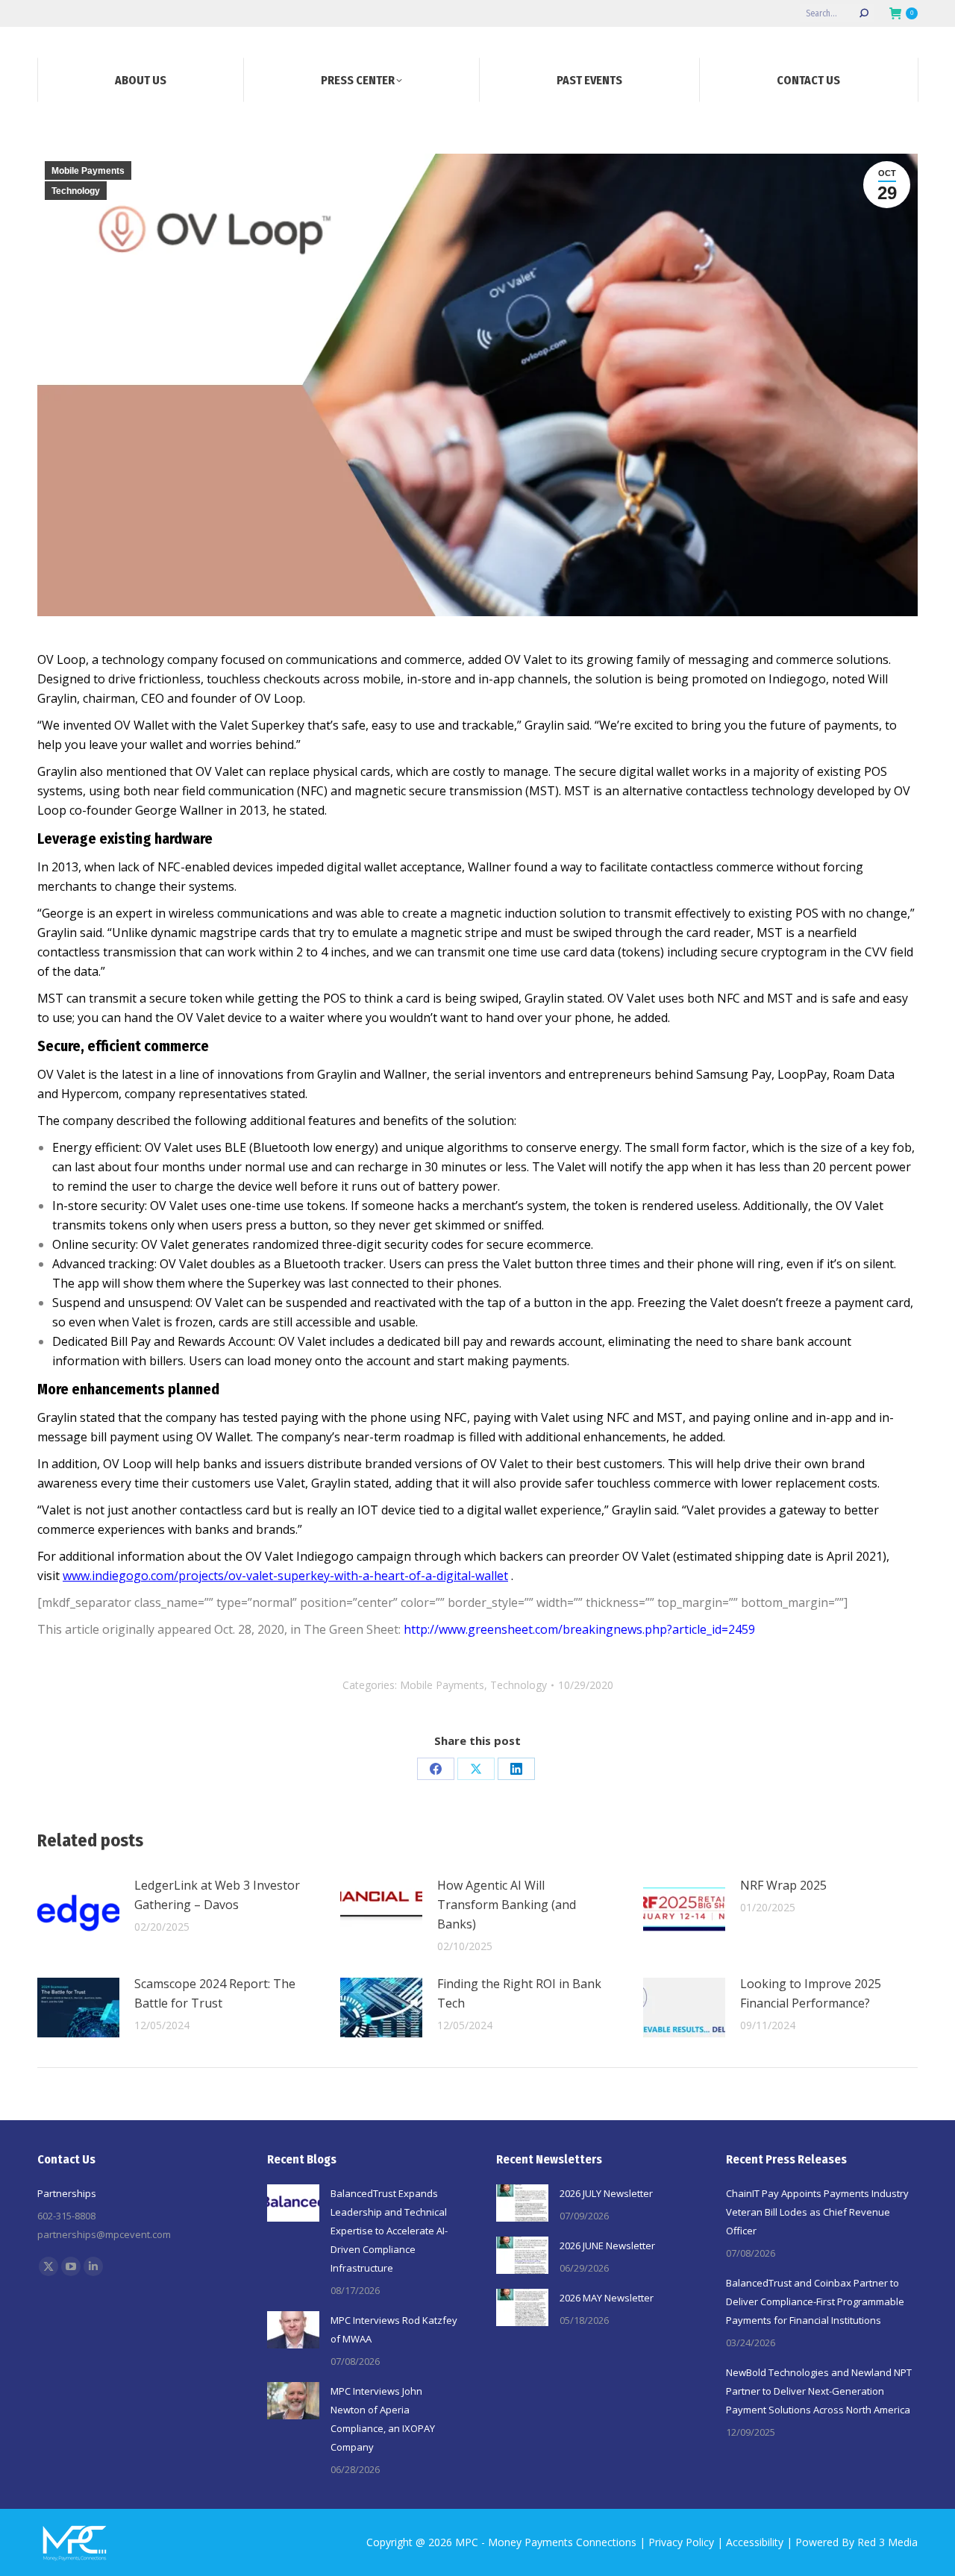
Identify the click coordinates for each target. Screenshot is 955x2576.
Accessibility (755, 2542)
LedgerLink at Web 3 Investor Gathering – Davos (217, 1895)
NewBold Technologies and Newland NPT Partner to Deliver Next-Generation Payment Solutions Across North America (819, 2391)
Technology (76, 191)
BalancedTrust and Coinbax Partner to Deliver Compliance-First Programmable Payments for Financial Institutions (815, 2301)
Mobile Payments (88, 171)
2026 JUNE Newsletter (607, 2246)
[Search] (864, 13)
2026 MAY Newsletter (607, 2298)
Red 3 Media (887, 2542)
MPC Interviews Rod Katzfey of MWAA (394, 2329)
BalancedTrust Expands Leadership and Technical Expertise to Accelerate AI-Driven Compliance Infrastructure (389, 2231)
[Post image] (78, 1909)
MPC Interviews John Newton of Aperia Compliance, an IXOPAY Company (383, 2419)
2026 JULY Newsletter (606, 2193)
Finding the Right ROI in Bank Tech (519, 1993)
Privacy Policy (681, 2542)
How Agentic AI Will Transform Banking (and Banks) (507, 1905)
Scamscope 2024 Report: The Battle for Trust (215, 1993)
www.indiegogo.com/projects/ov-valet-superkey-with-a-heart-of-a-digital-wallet (285, 1576)
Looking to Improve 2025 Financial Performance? (811, 1993)
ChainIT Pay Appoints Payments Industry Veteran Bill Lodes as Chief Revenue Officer (817, 2212)
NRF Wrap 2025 (783, 1885)
